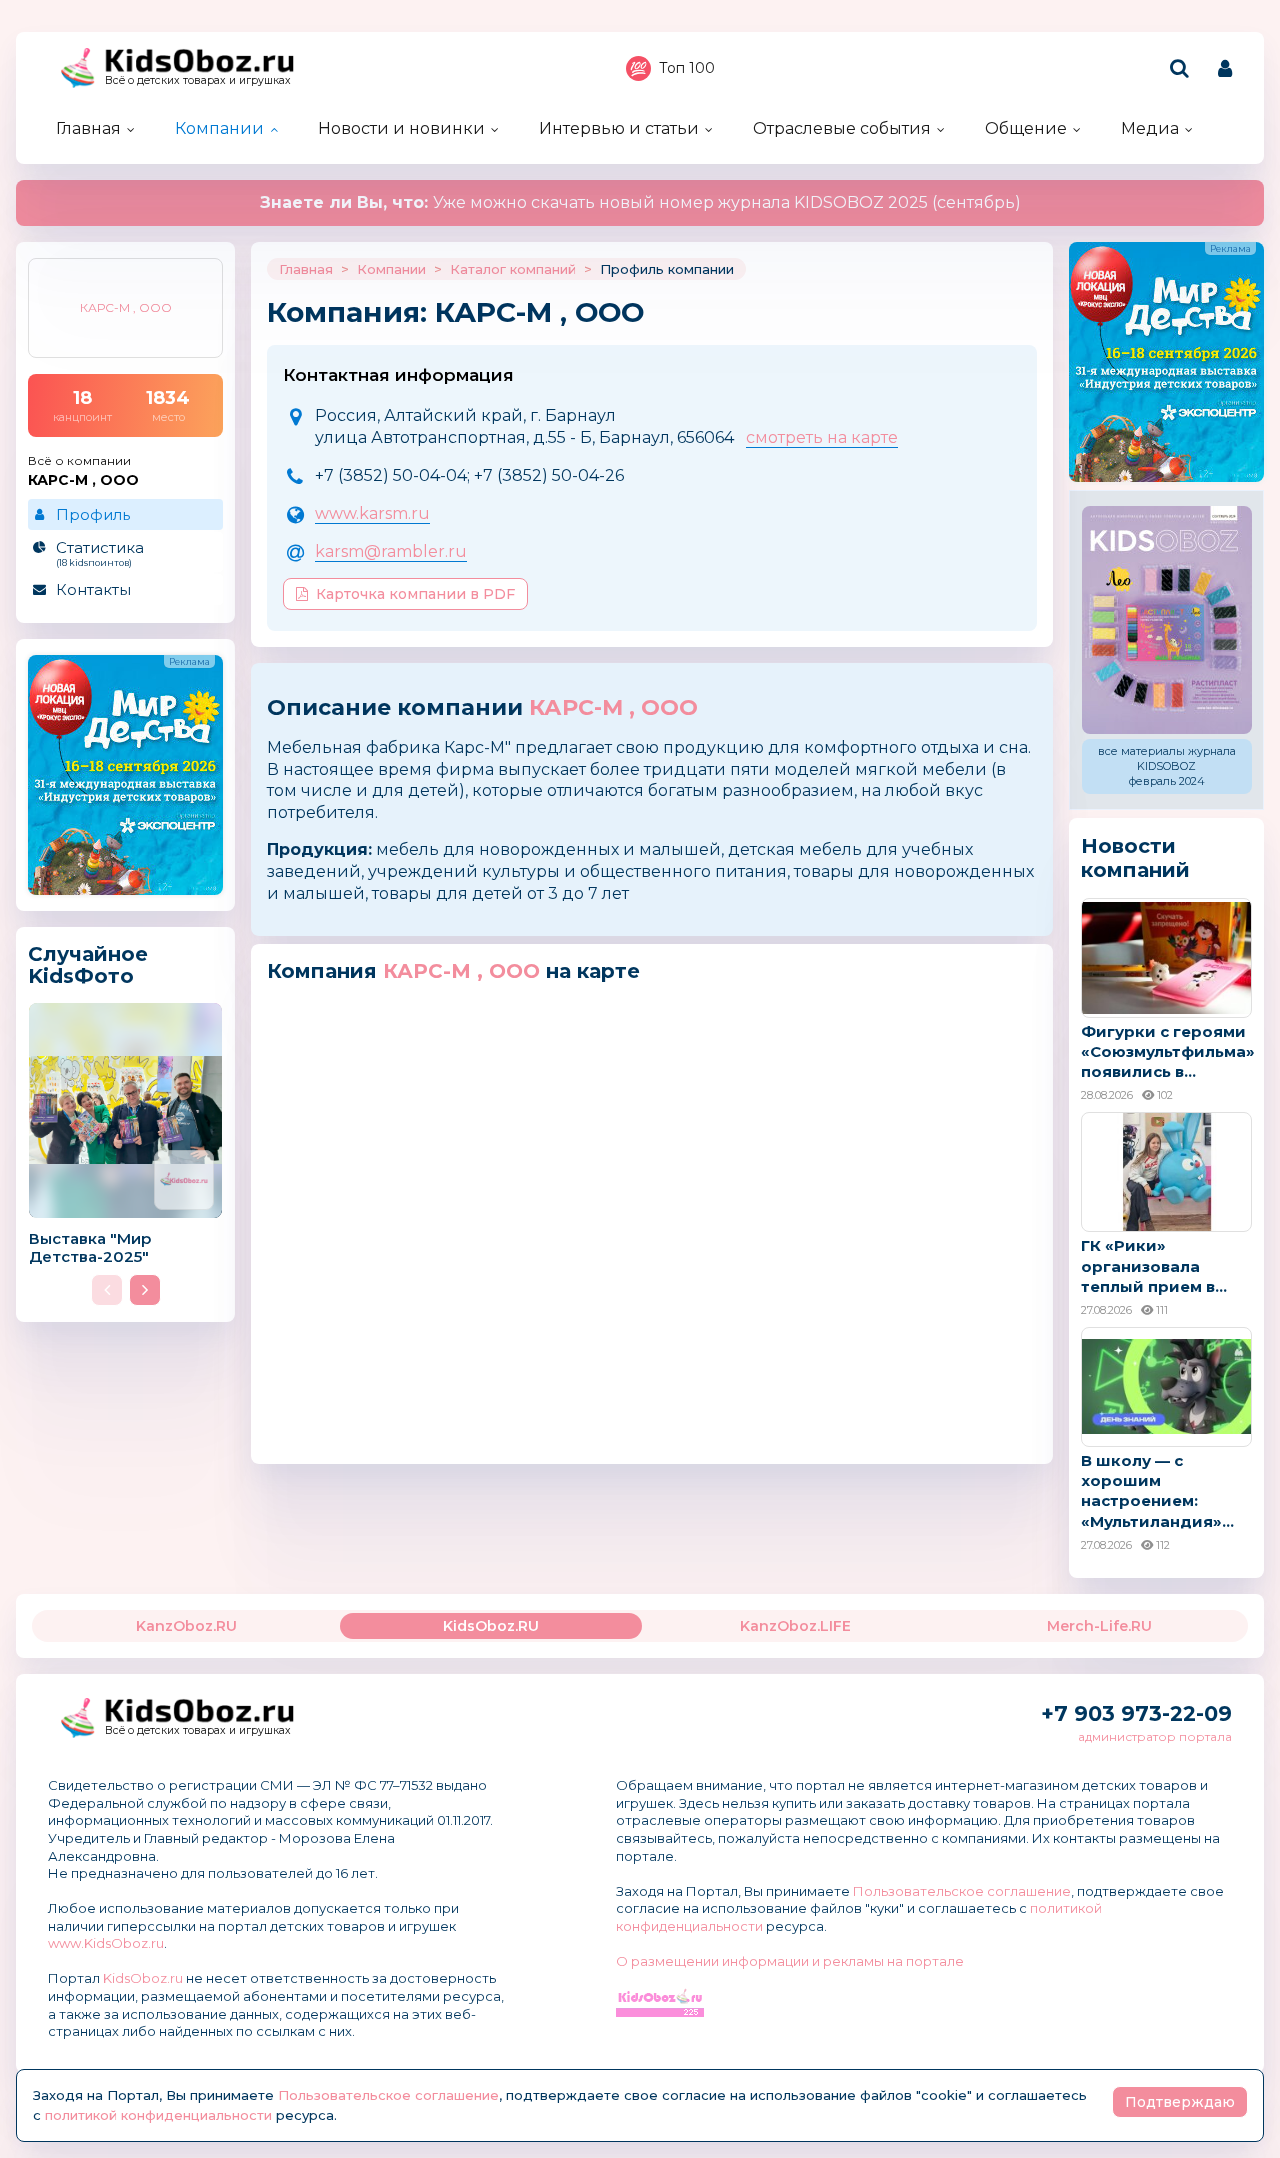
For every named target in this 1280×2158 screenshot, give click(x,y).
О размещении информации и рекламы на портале (790, 1961)
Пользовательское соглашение (962, 1891)
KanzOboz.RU (186, 1626)
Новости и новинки (401, 128)
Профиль (93, 514)
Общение (1026, 128)
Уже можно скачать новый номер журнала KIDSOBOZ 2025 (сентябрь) (640, 202)
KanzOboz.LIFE (795, 1626)
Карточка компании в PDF (415, 594)
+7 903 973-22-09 (1136, 1713)
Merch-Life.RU (1099, 1626)
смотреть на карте (822, 437)
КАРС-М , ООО (613, 707)
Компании (219, 128)
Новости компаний (1135, 858)
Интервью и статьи (619, 128)
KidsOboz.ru (143, 1978)
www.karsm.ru (372, 513)
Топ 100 (687, 68)
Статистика (100, 553)
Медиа (1150, 128)
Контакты (93, 589)
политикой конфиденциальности (158, 2115)
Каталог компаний (513, 269)
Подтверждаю (1180, 2102)
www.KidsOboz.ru (106, 1943)
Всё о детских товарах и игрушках (198, 80)
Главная (88, 128)
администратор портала (1155, 1736)
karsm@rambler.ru (391, 551)
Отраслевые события (842, 128)
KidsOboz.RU (491, 1626)
